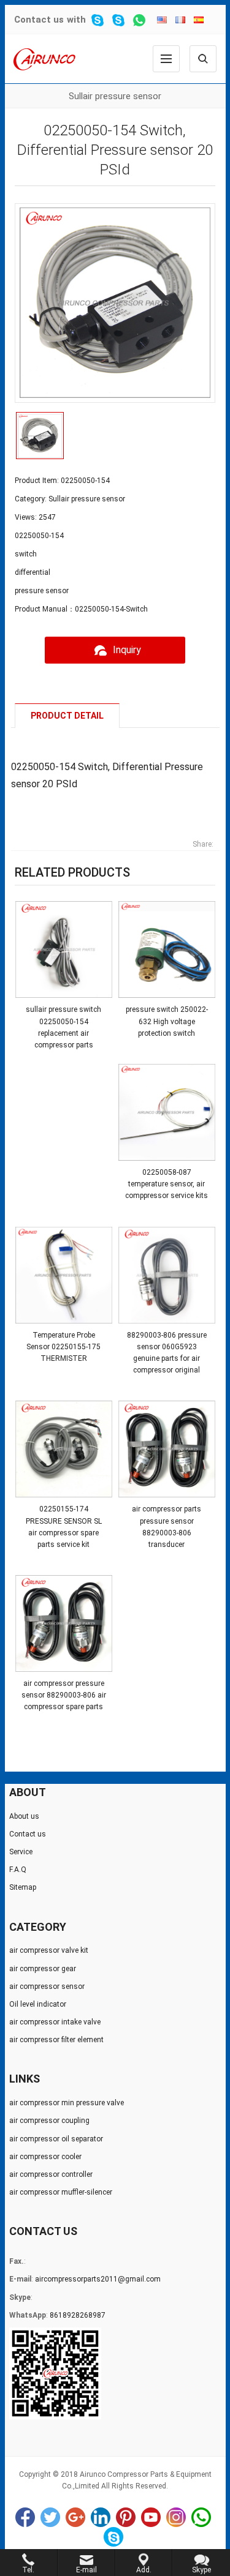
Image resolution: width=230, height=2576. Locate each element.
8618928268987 (78, 2315)
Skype (113, 2537)
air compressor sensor (47, 1986)
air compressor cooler (45, 2157)
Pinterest (126, 2517)
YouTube (151, 2517)
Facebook (25, 2517)
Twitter (50, 2517)
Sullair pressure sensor (115, 96)
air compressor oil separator (56, 2139)
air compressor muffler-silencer (61, 2192)
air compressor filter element (56, 2040)
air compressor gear (43, 1969)
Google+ (75, 2517)
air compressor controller (51, 2174)
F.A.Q (18, 1870)
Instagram (176, 2517)
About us (24, 1816)
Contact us (39, 20)
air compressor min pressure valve (67, 2103)
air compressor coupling (49, 2121)
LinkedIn (101, 2517)
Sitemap (23, 1887)
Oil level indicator (38, 2004)
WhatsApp (201, 2517)
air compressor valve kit (49, 1950)
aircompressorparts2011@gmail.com (98, 2279)
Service (21, 1852)
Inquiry (127, 650)
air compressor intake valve (55, 2022)
